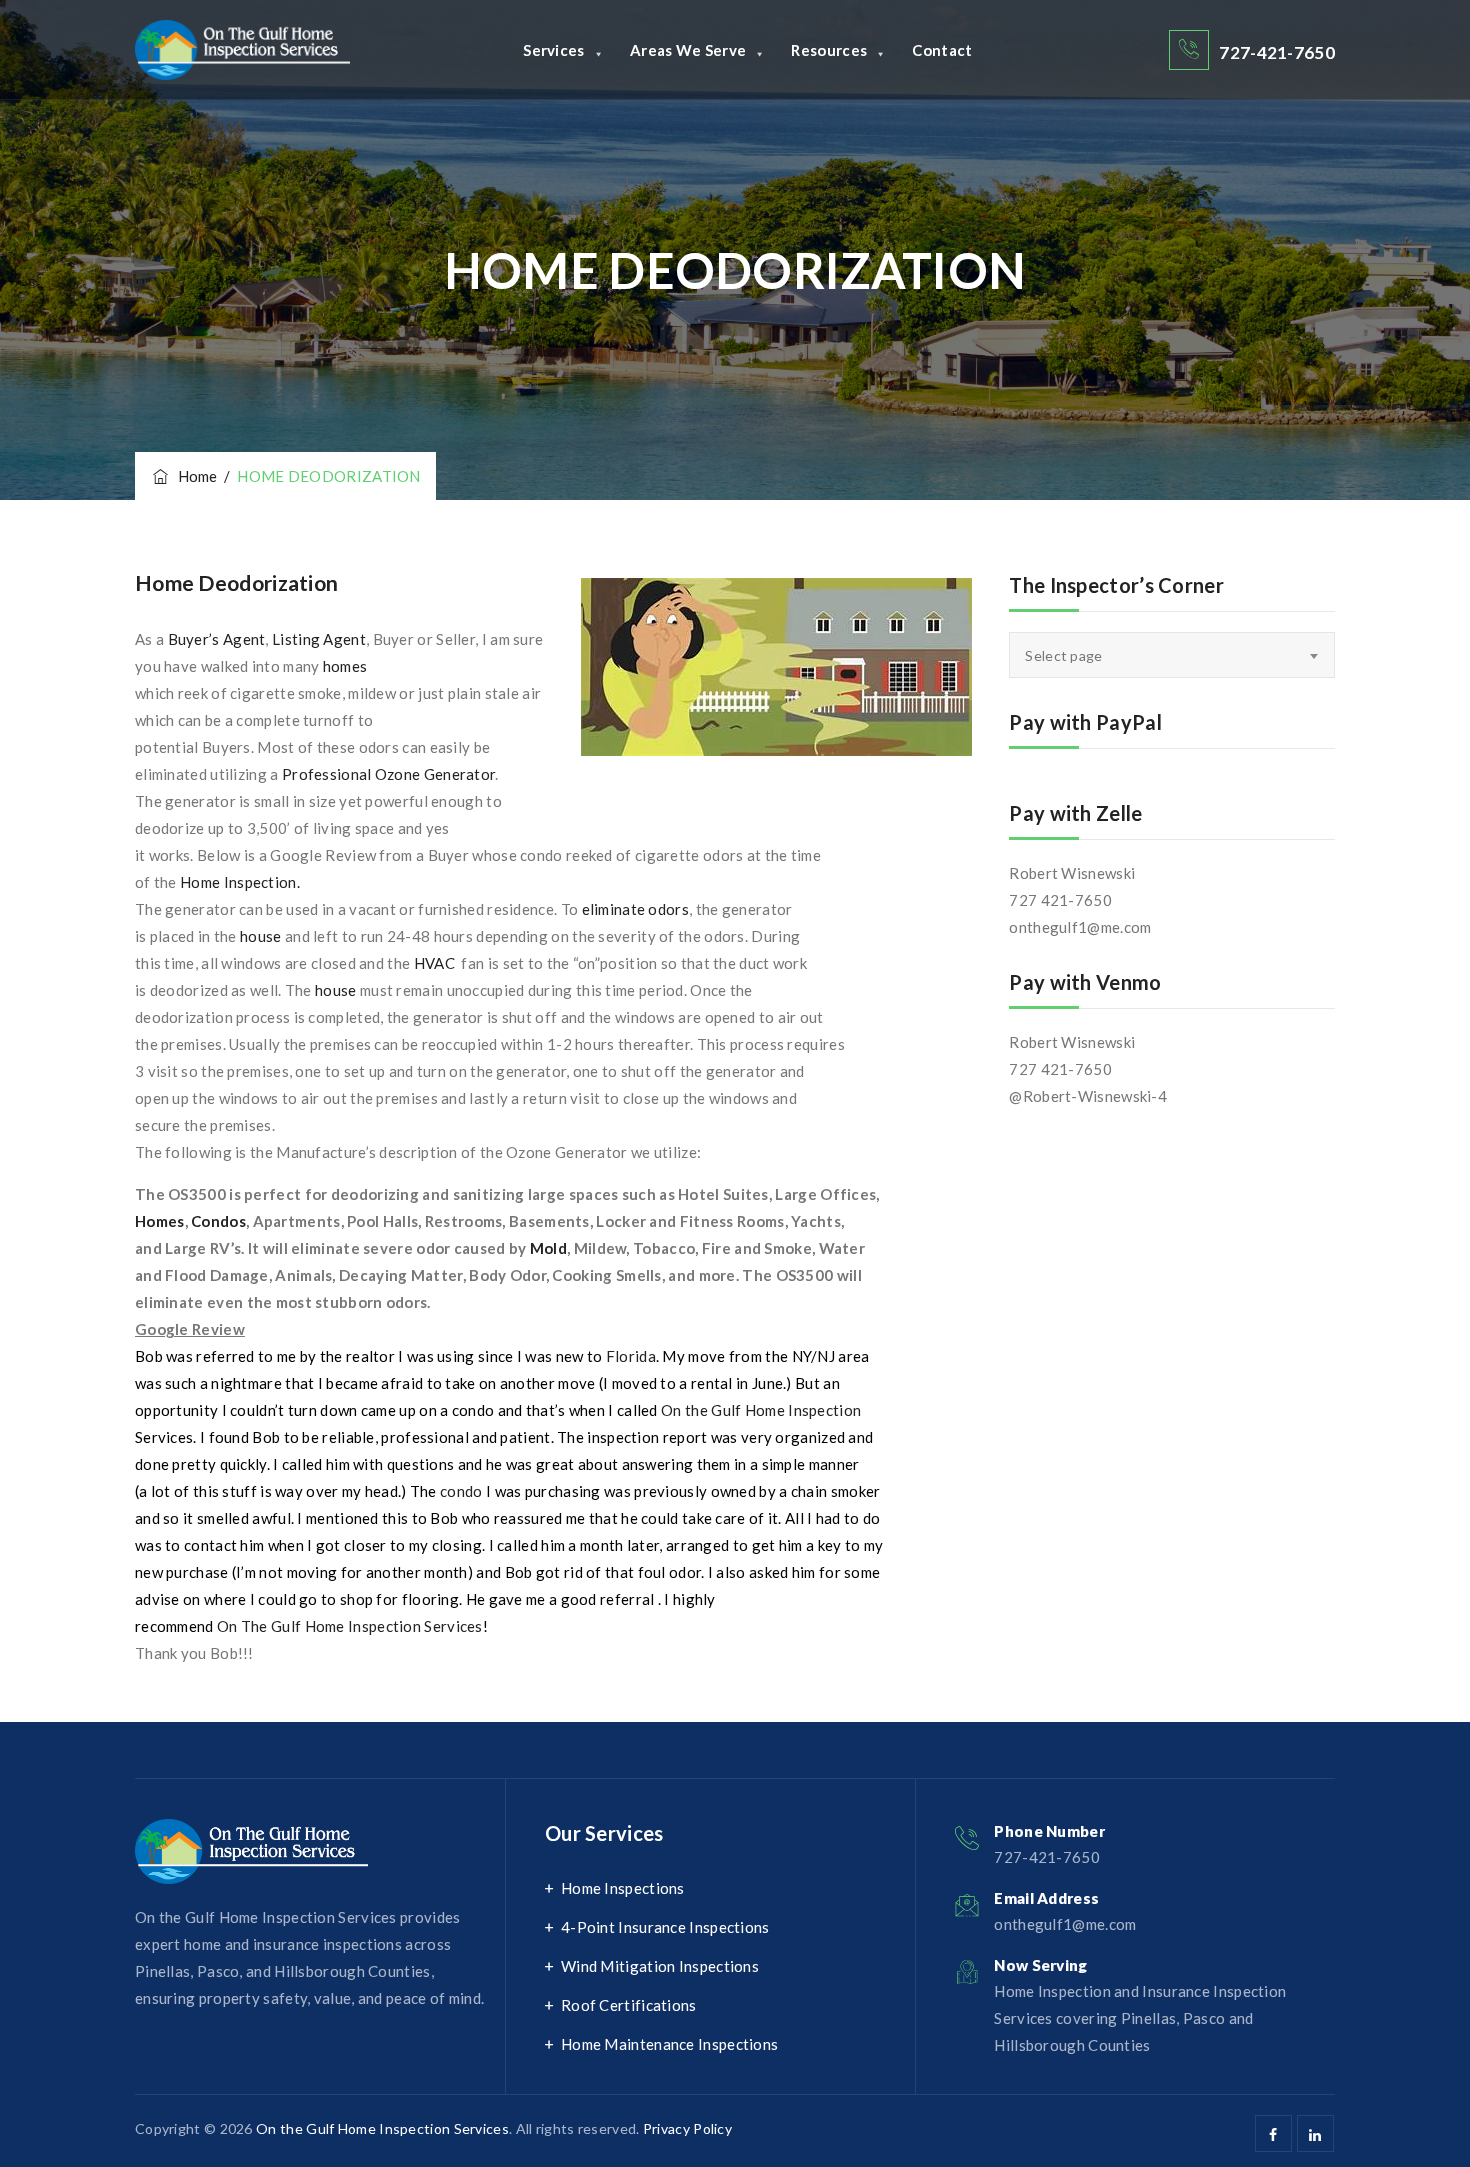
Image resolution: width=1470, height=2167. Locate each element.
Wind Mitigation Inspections (660, 1966)
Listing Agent (319, 639)
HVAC (436, 963)
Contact (942, 50)
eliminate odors (636, 909)
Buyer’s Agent (214, 639)
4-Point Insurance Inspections (665, 1927)
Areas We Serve (688, 50)
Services (553, 50)
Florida (631, 1356)
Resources (829, 50)
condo (461, 1491)
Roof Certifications (629, 2005)
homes (345, 666)
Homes (160, 1221)
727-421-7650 (1277, 52)
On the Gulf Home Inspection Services (382, 2128)
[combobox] (1172, 655)
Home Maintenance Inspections (669, 2044)
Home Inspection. (240, 882)
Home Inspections (623, 1888)
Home (194, 476)
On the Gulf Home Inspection (761, 1410)
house (262, 936)
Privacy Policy (687, 2128)
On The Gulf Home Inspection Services (350, 1626)
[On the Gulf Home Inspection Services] (242, 50)
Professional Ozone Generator (388, 774)
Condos (218, 1221)
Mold (548, 1248)
